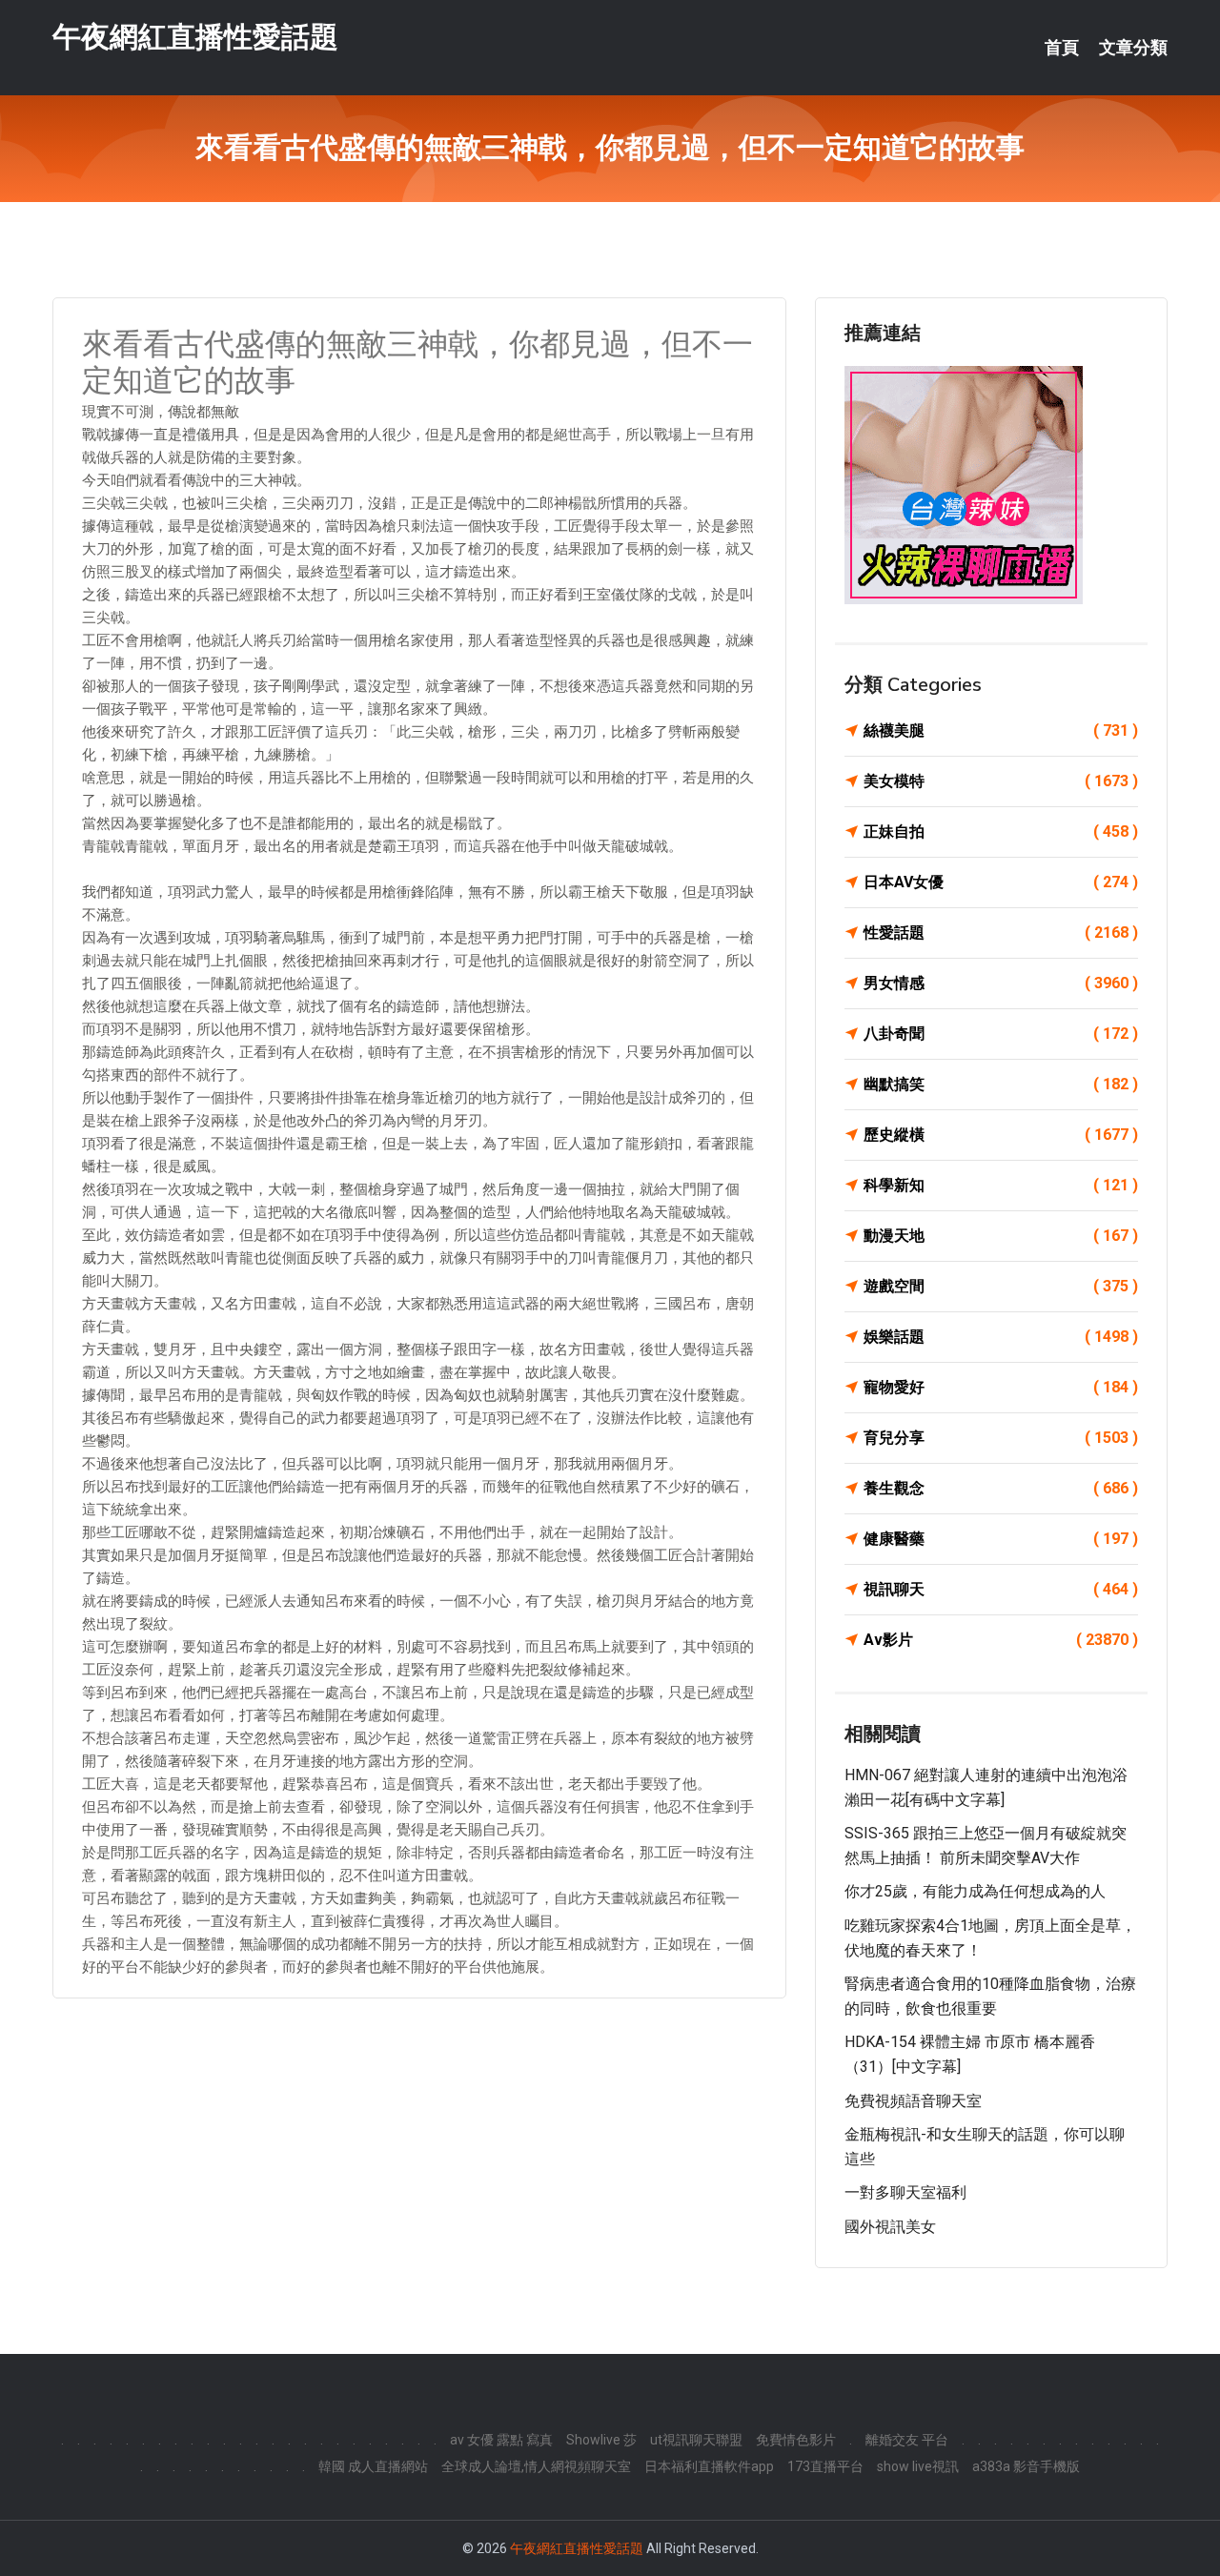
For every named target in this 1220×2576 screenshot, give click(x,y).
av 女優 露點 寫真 (501, 2440)
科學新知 (1001, 1185)
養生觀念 (1001, 1488)
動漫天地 (1001, 1236)
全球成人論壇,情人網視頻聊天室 (536, 2466)
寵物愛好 (1001, 1387)
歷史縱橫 (1001, 1135)
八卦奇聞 (1001, 1034)
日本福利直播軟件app (709, 2466)
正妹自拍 (1001, 832)
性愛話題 (1001, 933)
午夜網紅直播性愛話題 (195, 37)
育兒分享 (1001, 1438)
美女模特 (1001, 781)
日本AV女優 (1001, 882)
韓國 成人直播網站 (373, 2466)
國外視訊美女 (890, 2227)
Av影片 (1001, 1640)
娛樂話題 (1001, 1337)
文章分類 (1133, 48)
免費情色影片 (796, 2440)
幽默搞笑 (1001, 1084)
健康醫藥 (1001, 1539)
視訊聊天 (1001, 1589)
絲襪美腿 (1001, 730)
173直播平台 (825, 2466)
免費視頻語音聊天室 (913, 2101)
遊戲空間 (1001, 1286)
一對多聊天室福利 (905, 2192)
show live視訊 (918, 2466)
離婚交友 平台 (907, 2440)
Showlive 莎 (601, 2440)
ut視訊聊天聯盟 (696, 2440)
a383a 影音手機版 (1026, 2466)
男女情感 (1001, 983)
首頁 (1062, 48)
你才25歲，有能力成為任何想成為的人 (975, 1891)
